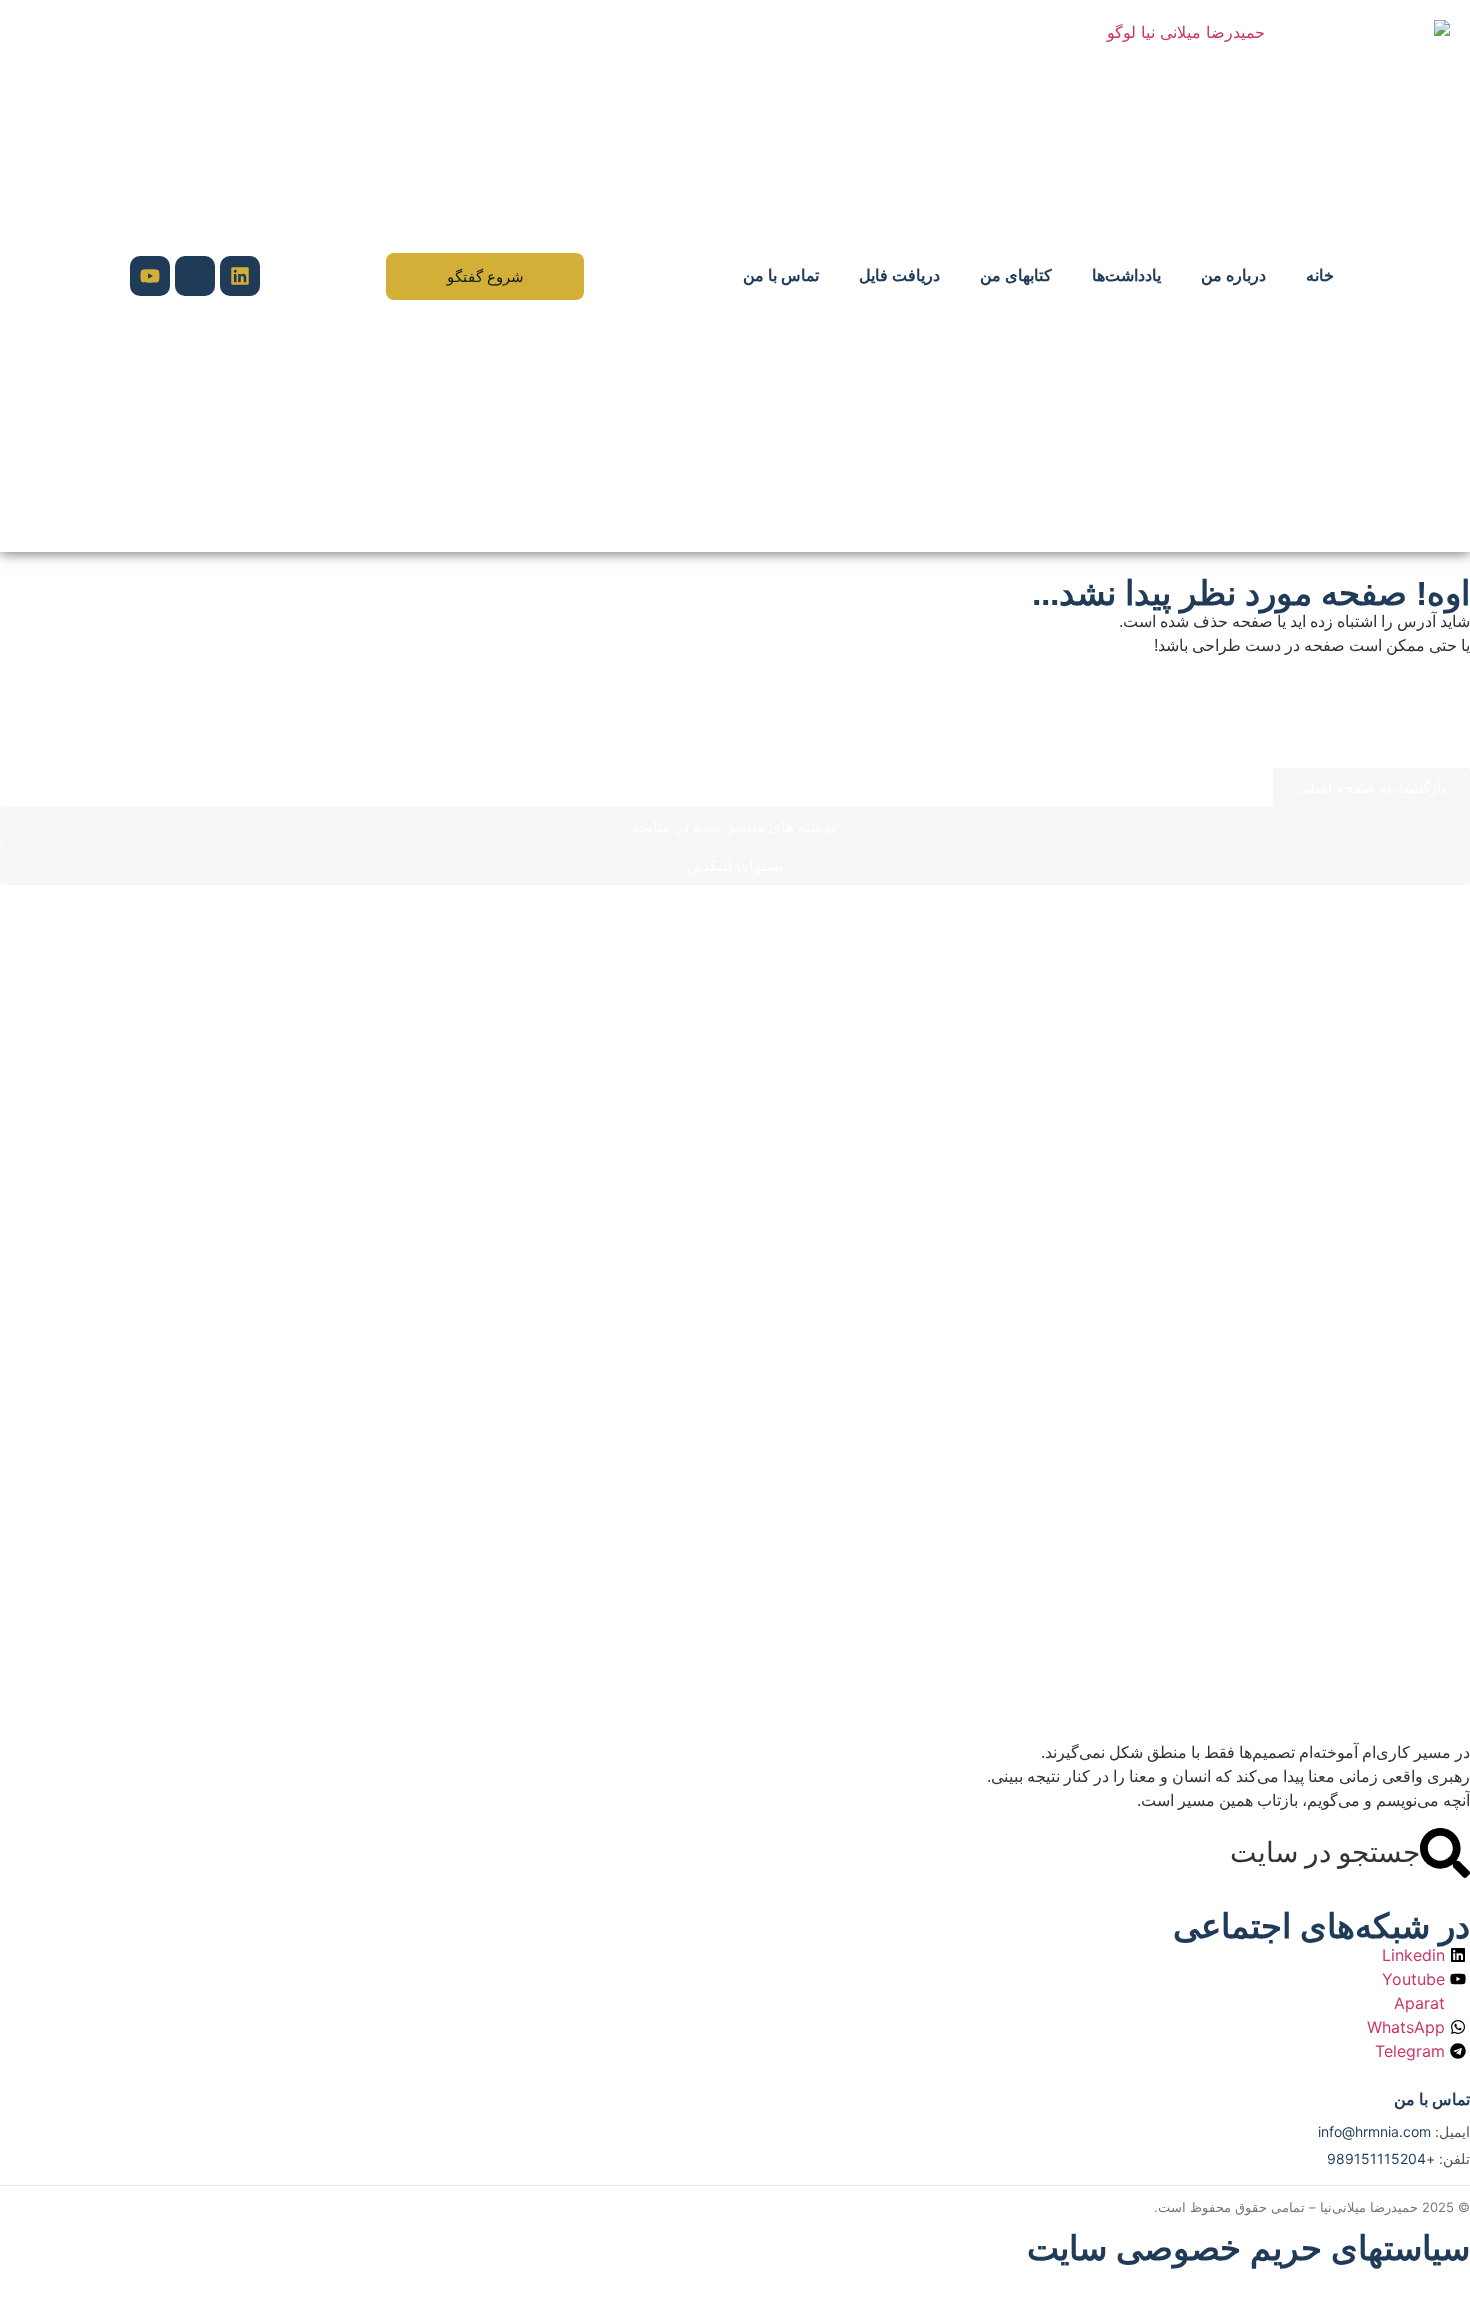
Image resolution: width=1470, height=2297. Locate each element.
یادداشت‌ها (1126, 275)
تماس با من (781, 275)
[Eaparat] (195, 276)
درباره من (1233, 275)
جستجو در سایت (1325, 1852)
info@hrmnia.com (1374, 2131)
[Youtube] (150, 276)
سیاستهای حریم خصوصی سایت (1248, 2248)
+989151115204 (1381, 2158)
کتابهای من (1016, 275)
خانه (1320, 275)
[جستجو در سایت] (1445, 1853)
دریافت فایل (899, 275)
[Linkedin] (240, 276)
